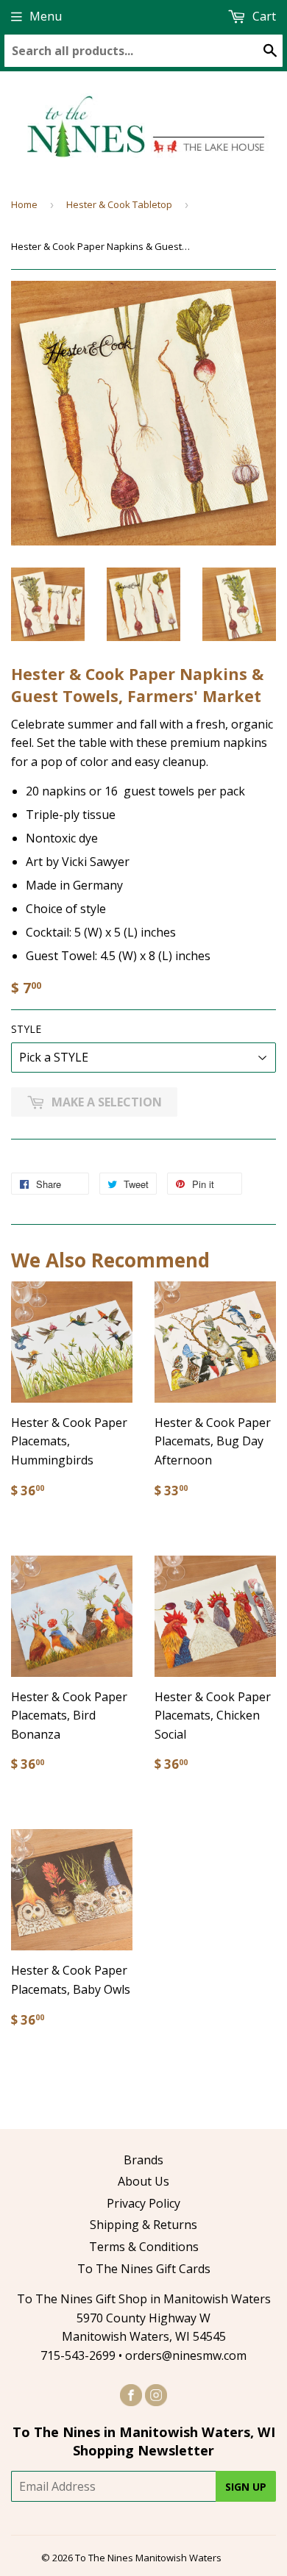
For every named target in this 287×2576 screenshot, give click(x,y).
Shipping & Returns (143, 2225)
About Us (143, 2181)
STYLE (26, 1029)
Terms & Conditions (144, 2247)
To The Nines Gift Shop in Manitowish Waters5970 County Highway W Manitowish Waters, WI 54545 (144, 2318)
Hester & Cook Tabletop (119, 204)
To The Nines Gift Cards (144, 2269)
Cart (263, 16)
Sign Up (246, 2487)
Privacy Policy (143, 2203)
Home (24, 204)
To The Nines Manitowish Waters (148, 2558)
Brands (143, 2160)
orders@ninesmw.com (186, 2355)
